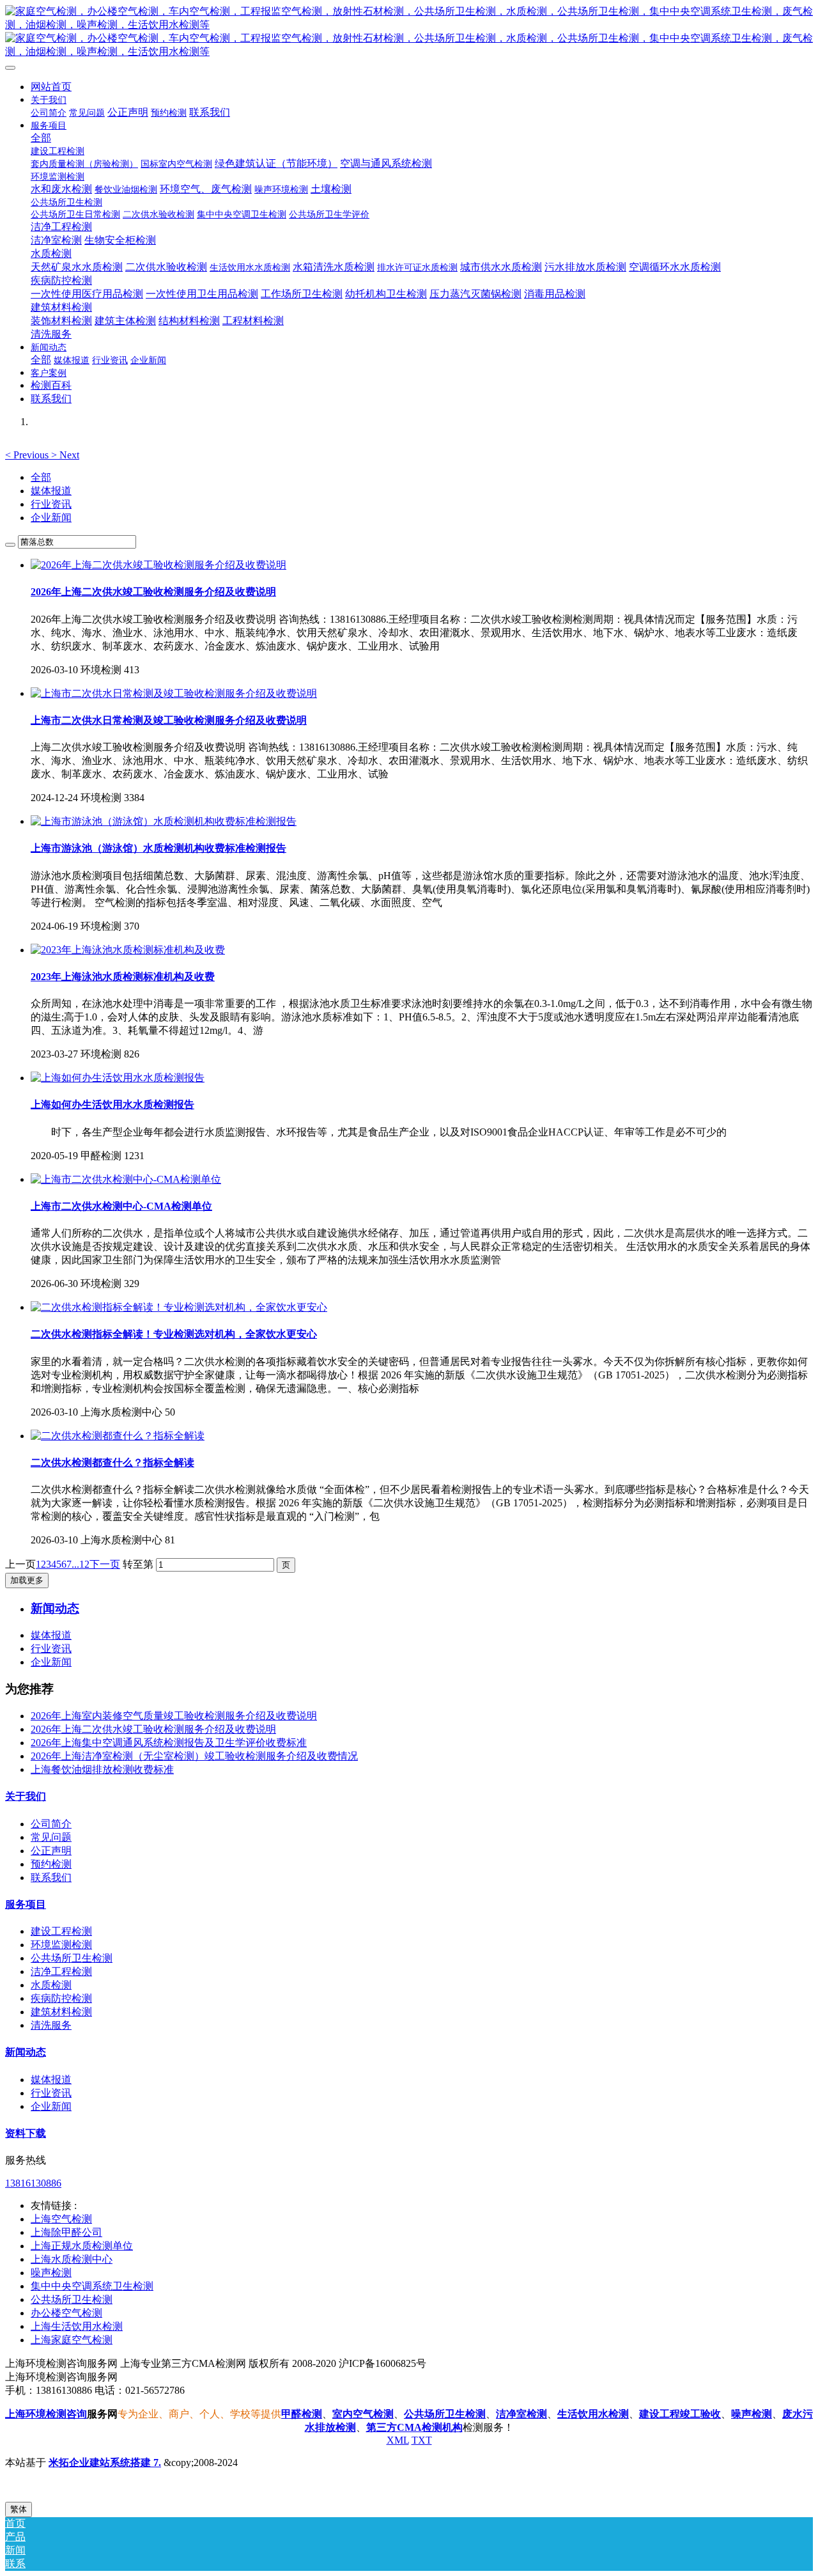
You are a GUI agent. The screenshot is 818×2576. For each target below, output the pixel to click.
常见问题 (51, 1837)
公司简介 (51, 1824)
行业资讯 (51, 504)
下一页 (105, 1564)
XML (398, 2440)
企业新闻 (51, 518)
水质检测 (51, 1985)
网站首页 (51, 87)
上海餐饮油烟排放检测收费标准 (102, 1769)
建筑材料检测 (61, 2012)
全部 (41, 138)
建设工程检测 (61, 1931)
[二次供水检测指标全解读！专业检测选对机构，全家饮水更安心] (179, 1307)
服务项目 (26, 1904)
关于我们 (26, 1796)
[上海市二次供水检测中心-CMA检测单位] (126, 1179)
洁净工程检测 (61, 1971)
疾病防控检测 (61, 1998)
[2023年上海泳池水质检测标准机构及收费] (128, 950)
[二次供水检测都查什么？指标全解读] (118, 1436)
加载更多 (27, 1580)
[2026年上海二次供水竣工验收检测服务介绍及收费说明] (158, 565)
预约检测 (51, 1864)
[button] (28, 455)
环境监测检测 (61, 1945)
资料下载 (26, 2133)
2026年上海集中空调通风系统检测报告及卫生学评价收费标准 (169, 1743)
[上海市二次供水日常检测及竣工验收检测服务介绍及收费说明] (174, 693)
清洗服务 (51, 2025)
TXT (422, 2440)
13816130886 (33, 2183)
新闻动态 (26, 2052)
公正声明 (51, 1851)
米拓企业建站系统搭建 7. (105, 2463)
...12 (81, 1564)
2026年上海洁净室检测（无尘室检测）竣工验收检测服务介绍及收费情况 (194, 1756)
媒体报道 (51, 491)
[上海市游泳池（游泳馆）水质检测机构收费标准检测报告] (164, 821)
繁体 (19, 2509)
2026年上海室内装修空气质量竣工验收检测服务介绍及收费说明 (174, 1716)
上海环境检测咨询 (46, 2414)
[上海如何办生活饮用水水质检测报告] (118, 1078)
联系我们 (51, 1877)
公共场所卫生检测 (72, 1958)
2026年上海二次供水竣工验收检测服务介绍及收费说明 (153, 1729)
